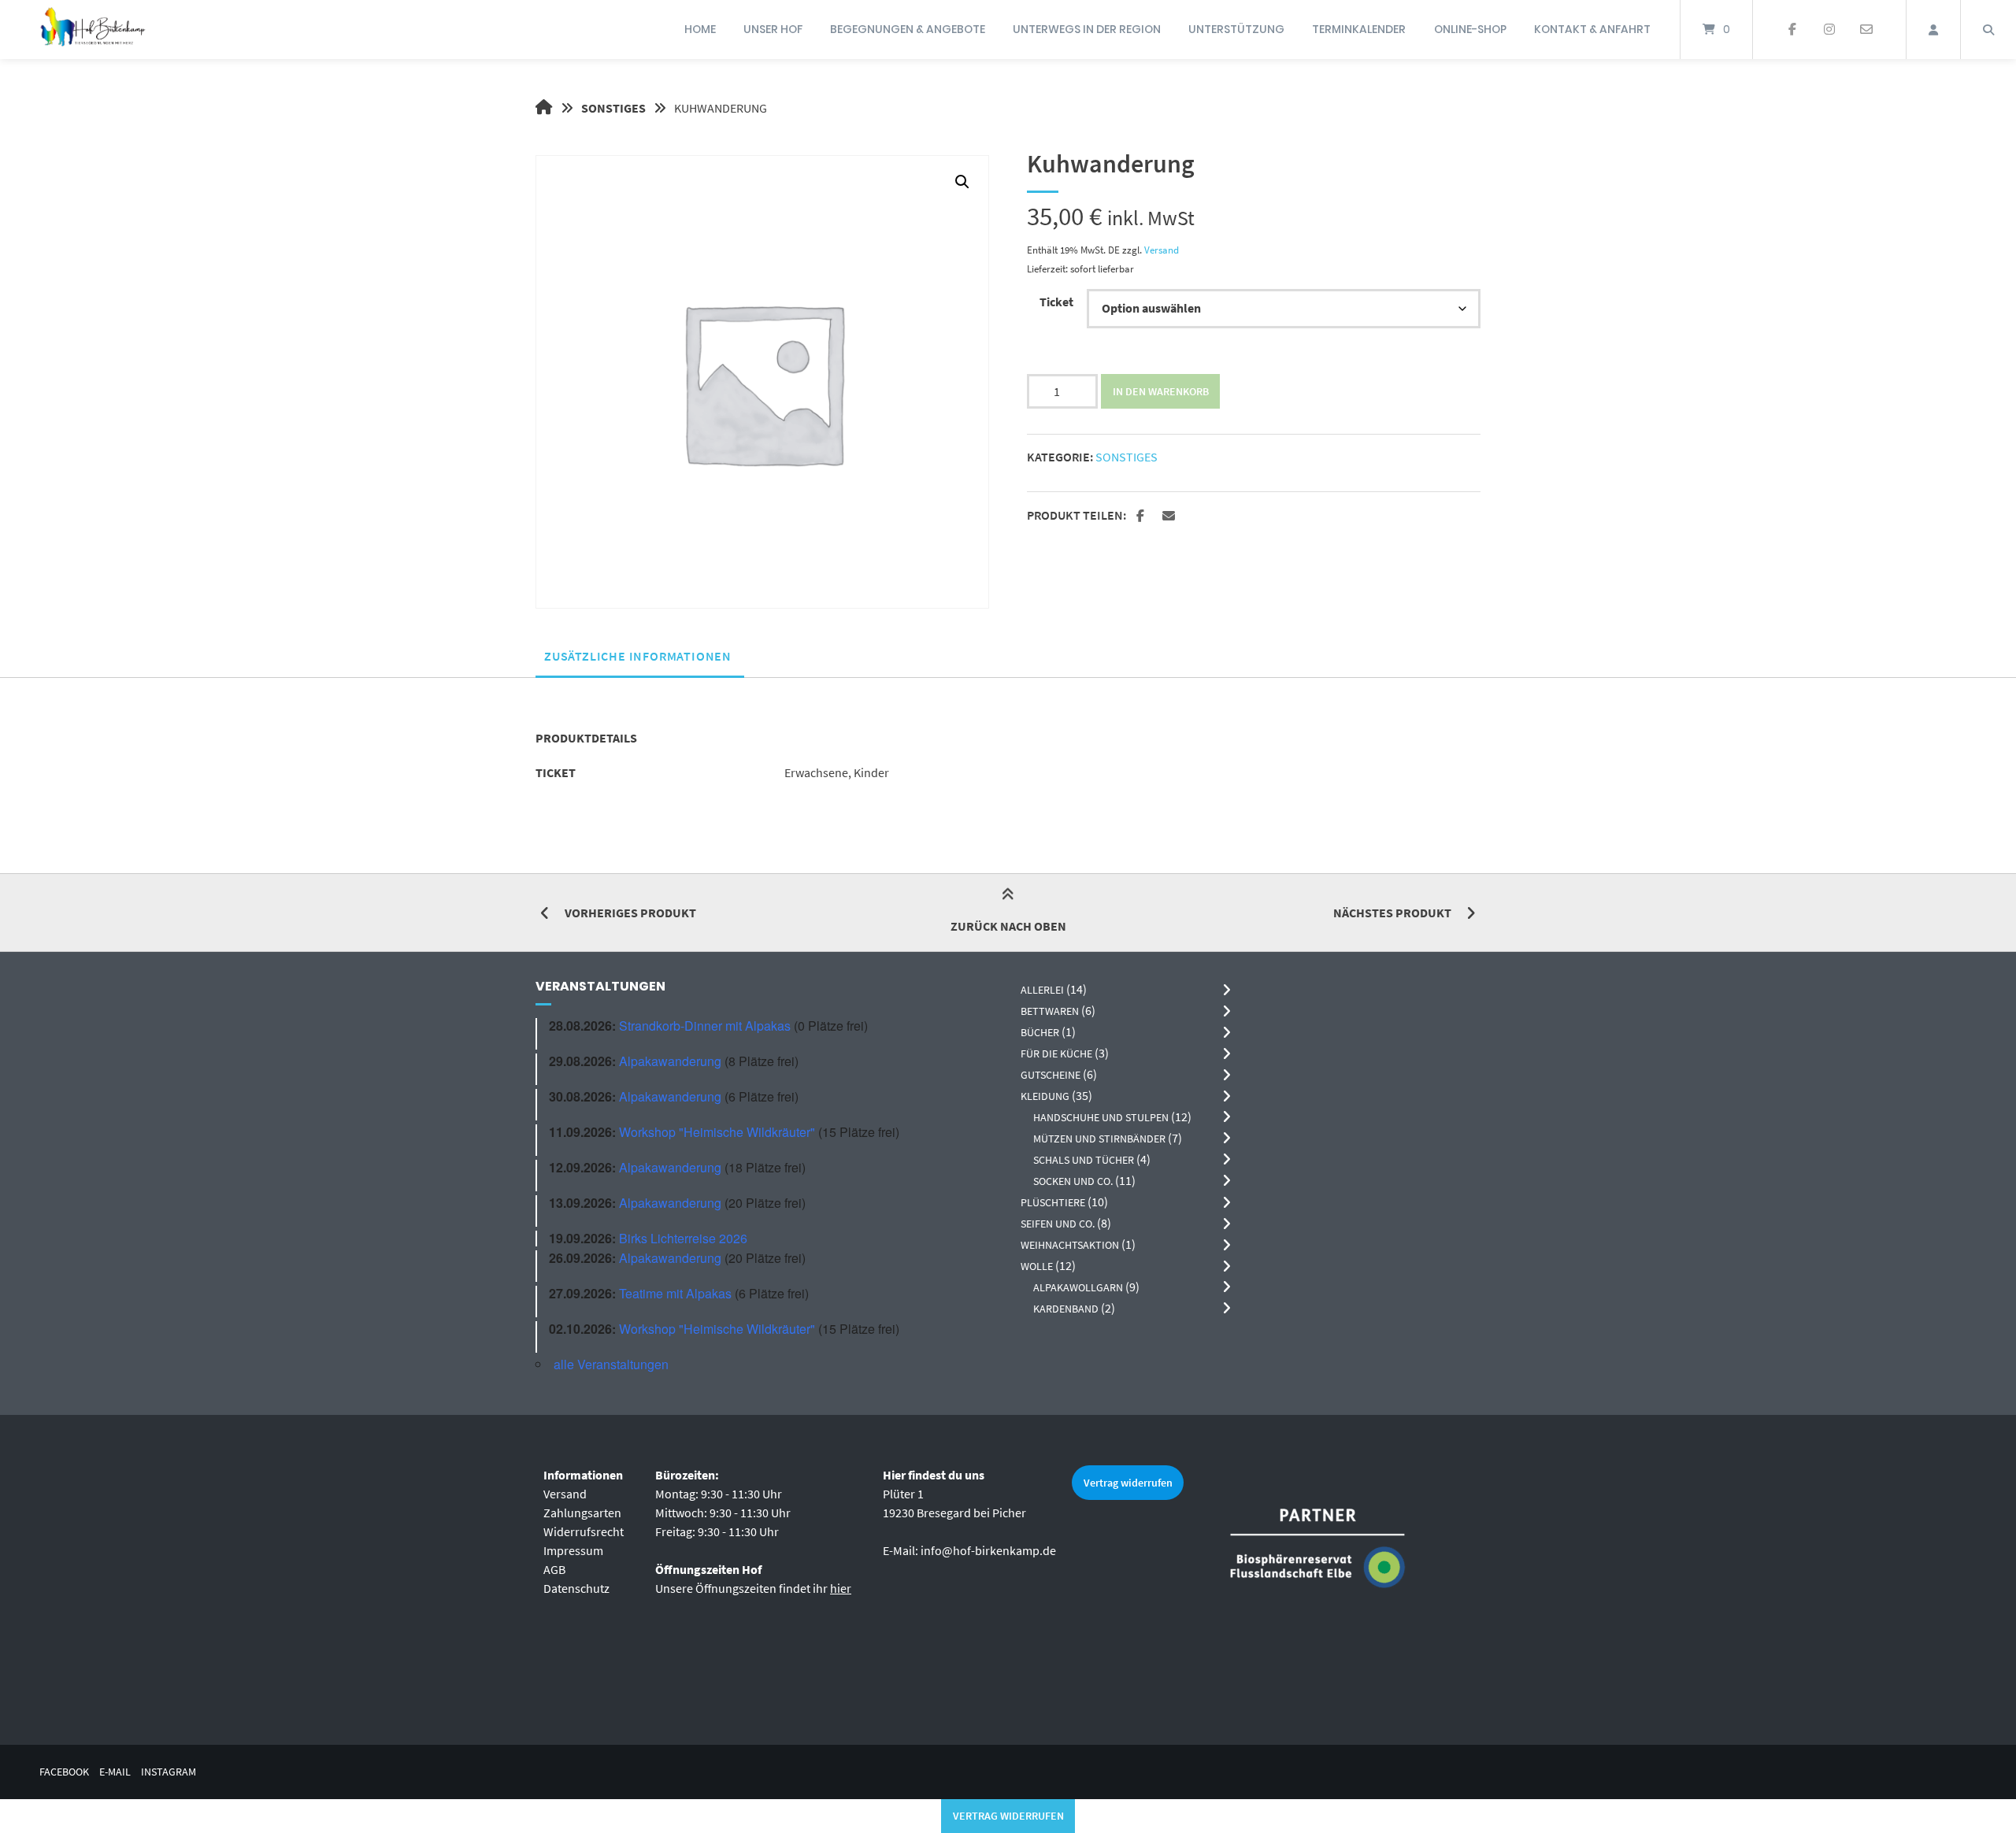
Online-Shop (1470, 29)
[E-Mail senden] (1866, 30)
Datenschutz (576, 1588)
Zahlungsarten (582, 1513)
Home (700, 29)
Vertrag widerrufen (1128, 1483)
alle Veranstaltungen (611, 1364)
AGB (554, 1569)
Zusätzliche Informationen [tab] (638, 656)
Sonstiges (613, 108)
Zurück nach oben (1008, 926)
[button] (962, 182)
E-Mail (115, 1772)
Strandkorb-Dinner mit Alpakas (705, 1026)
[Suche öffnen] (1988, 30)
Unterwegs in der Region (1087, 29)
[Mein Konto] (1933, 30)
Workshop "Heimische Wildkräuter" (717, 1132)
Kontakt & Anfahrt (1592, 29)
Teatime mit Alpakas (675, 1293)
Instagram (169, 1772)
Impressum (573, 1550)
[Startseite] (92, 30)
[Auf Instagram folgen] (1829, 30)
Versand (1162, 250)
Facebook (64, 1772)
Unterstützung (1236, 29)
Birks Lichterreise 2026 (683, 1238)
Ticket (1056, 302)
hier (841, 1588)
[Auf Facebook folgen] (1793, 30)
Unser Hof (773, 29)
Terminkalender (1359, 29)
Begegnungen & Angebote (908, 29)
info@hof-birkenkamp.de (988, 1550)
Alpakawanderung (670, 1061)
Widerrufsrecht (584, 1531)
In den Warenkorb (1161, 391)
